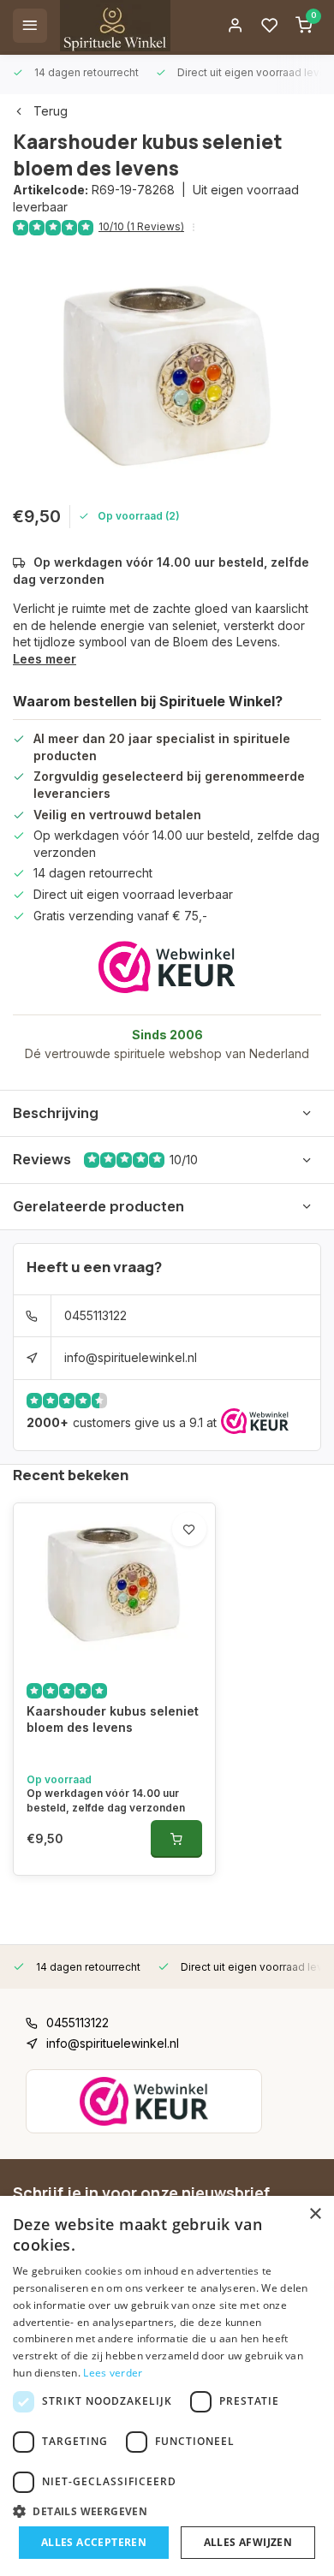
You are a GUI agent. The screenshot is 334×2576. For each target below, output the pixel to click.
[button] (167, 2511)
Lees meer (45, 659)
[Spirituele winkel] (115, 26)
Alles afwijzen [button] (248, 2542)
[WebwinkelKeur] (167, 967)
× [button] (315, 2214)
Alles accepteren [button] (94, 2542)
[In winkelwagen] (176, 1839)
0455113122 (95, 1315)
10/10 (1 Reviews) (141, 226)
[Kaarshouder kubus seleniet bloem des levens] (114, 1585)
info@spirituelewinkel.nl (131, 1357)
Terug (51, 111)
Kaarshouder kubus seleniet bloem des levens (113, 1719)
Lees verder (113, 2373)
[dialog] (167, 2386)
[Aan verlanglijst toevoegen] (189, 1529)
